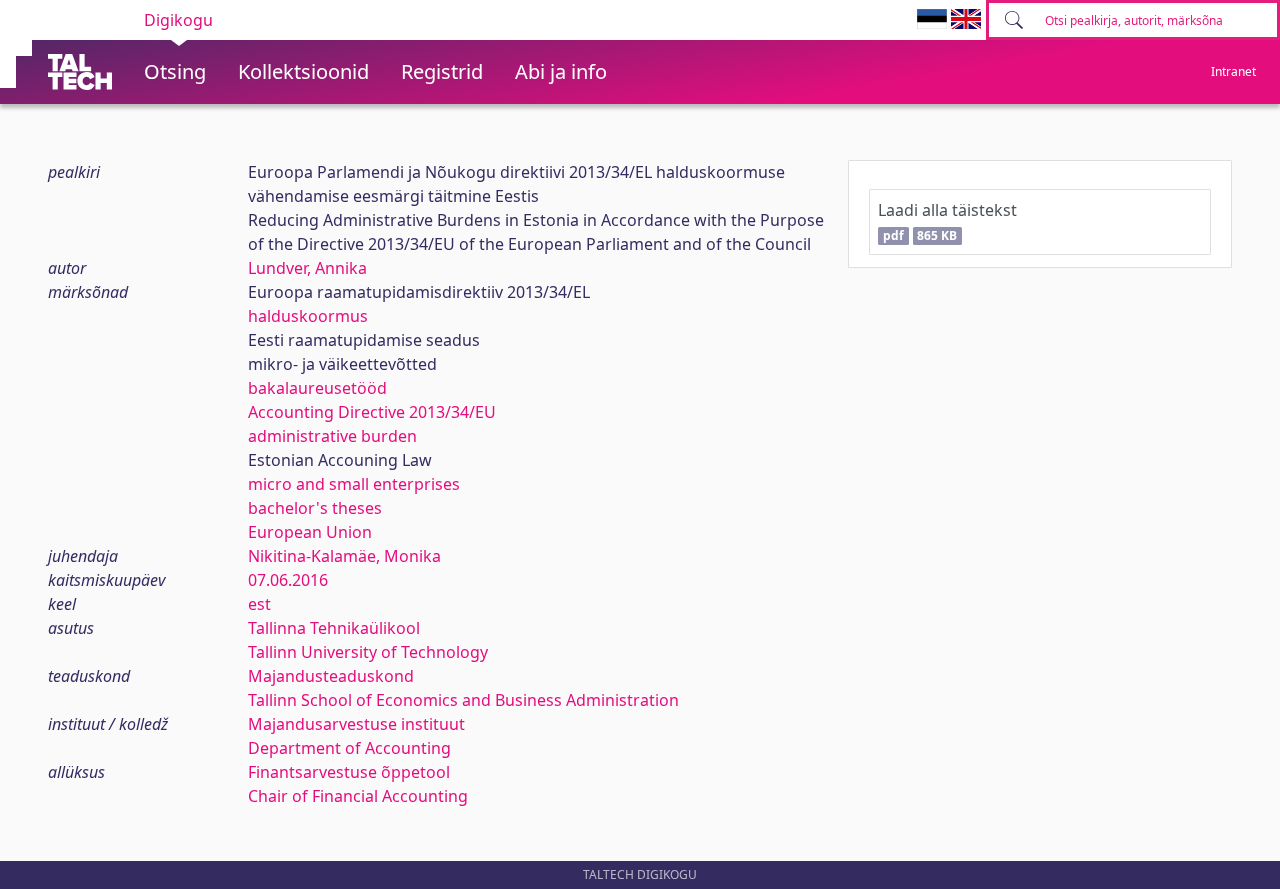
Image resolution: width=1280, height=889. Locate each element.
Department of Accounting (349, 748)
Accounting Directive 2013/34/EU (372, 412)
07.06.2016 (288, 580)
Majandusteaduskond (331, 676)
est (259, 604)
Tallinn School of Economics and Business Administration (463, 700)
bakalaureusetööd (317, 388)
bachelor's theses (315, 508)
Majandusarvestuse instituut (356, 724)
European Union (310, 532)
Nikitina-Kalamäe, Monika (344, 556)
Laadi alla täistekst (947, 221)
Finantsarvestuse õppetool (349, 772)
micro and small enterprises (354, 484)
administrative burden (332, 436)
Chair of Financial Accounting (358, 796)
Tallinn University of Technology (368, 652)
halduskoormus (308, 316)
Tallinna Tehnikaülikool (334, 628)
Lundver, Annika (307, 268)
